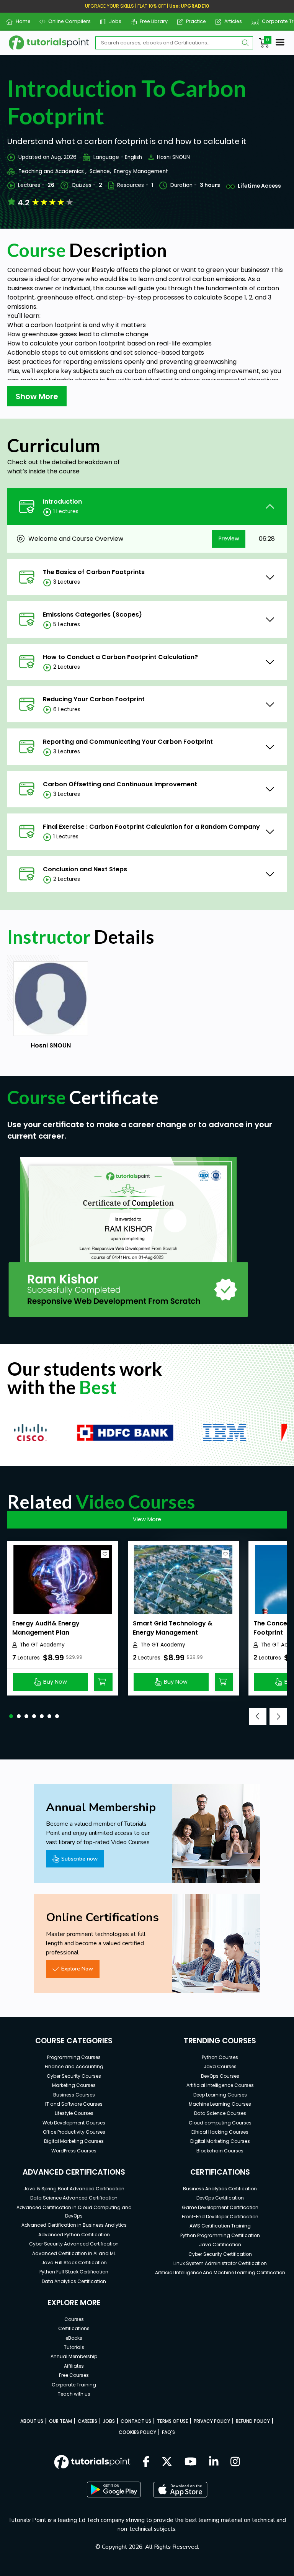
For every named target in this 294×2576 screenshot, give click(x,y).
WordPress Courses (74, 2151)
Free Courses (74, 2375)
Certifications (74, 2328)
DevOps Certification (220, 2198)
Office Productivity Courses (74, 2132)
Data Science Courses (220, 2113)
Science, (100, 171)
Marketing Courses (74, 2085)
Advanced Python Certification (74, 2235)
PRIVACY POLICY (212, 2421)
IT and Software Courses (74, 2104)
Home (20, 21)
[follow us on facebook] (146, 2462)
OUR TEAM (60, 2421)
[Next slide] (278, 1716)
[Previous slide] (258, 1716)
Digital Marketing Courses (74, 2141)
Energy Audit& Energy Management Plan (46, 1628)
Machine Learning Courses (220, 2104)
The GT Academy (42, 1645)
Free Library (151, 21)
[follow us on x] (167, 2462)
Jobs (112, 21)
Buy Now (55, 1682)
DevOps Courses (220, 2076)
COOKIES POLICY (137, 2432)
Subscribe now (79, 1859)
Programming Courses (74, 2057)
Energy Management (141, 171)
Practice (193, 21)
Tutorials (74, 2347)
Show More (37, 396)
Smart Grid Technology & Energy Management (173, 1628)
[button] (11, 1716)
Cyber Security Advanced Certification (74, 2244)
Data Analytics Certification (74, 2281)
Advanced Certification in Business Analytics (74, 2225)
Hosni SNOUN (173, 157)
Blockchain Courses (220, 2151)
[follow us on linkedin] (214, 2462)
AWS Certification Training (220, 2226)
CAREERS (87, 2421)
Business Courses (74, 2095)
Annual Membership (74, 2356)
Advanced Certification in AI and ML (74, 2253)
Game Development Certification (220, 2207)
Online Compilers (67, 21)
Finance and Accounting (74, 2066)
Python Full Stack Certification (74, 2272)
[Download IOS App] (180, 2490)
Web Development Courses (74, 2123)
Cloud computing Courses (220, 2123)
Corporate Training (74, 2385)
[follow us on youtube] (191, 2462)
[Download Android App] (114, 2489)
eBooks (74, 2338)
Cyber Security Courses (74, 2076)
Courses (74, 2319)
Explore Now (77, 1969)
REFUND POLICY (253, 2421)
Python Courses (220, 2057)
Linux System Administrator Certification (220, 2263)
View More (147, 1519)
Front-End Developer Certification (220, 2217)
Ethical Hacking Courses (220, 2132)
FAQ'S (168, 2432)
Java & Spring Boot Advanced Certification (74, 2189)
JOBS (109, 2421)
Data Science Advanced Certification (74, 2198)
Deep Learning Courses (220, 2095)
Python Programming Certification (220, 2235)
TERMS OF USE (172, 2421)
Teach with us (74, 2394)
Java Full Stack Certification (74, 2263)
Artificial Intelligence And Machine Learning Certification (220, 2272)
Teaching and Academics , (52, 171)
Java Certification (220, 2245)
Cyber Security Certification (220, 2254)
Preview (229, 538)
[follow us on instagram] (235, 2462)
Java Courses (220, 2066)
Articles (230, 21)
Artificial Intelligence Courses (220, 2085)
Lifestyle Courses (74, 2113)
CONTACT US (136, 2421)
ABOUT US (32, 2421)
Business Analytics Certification (220, 2189)
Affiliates (74, 2366)
